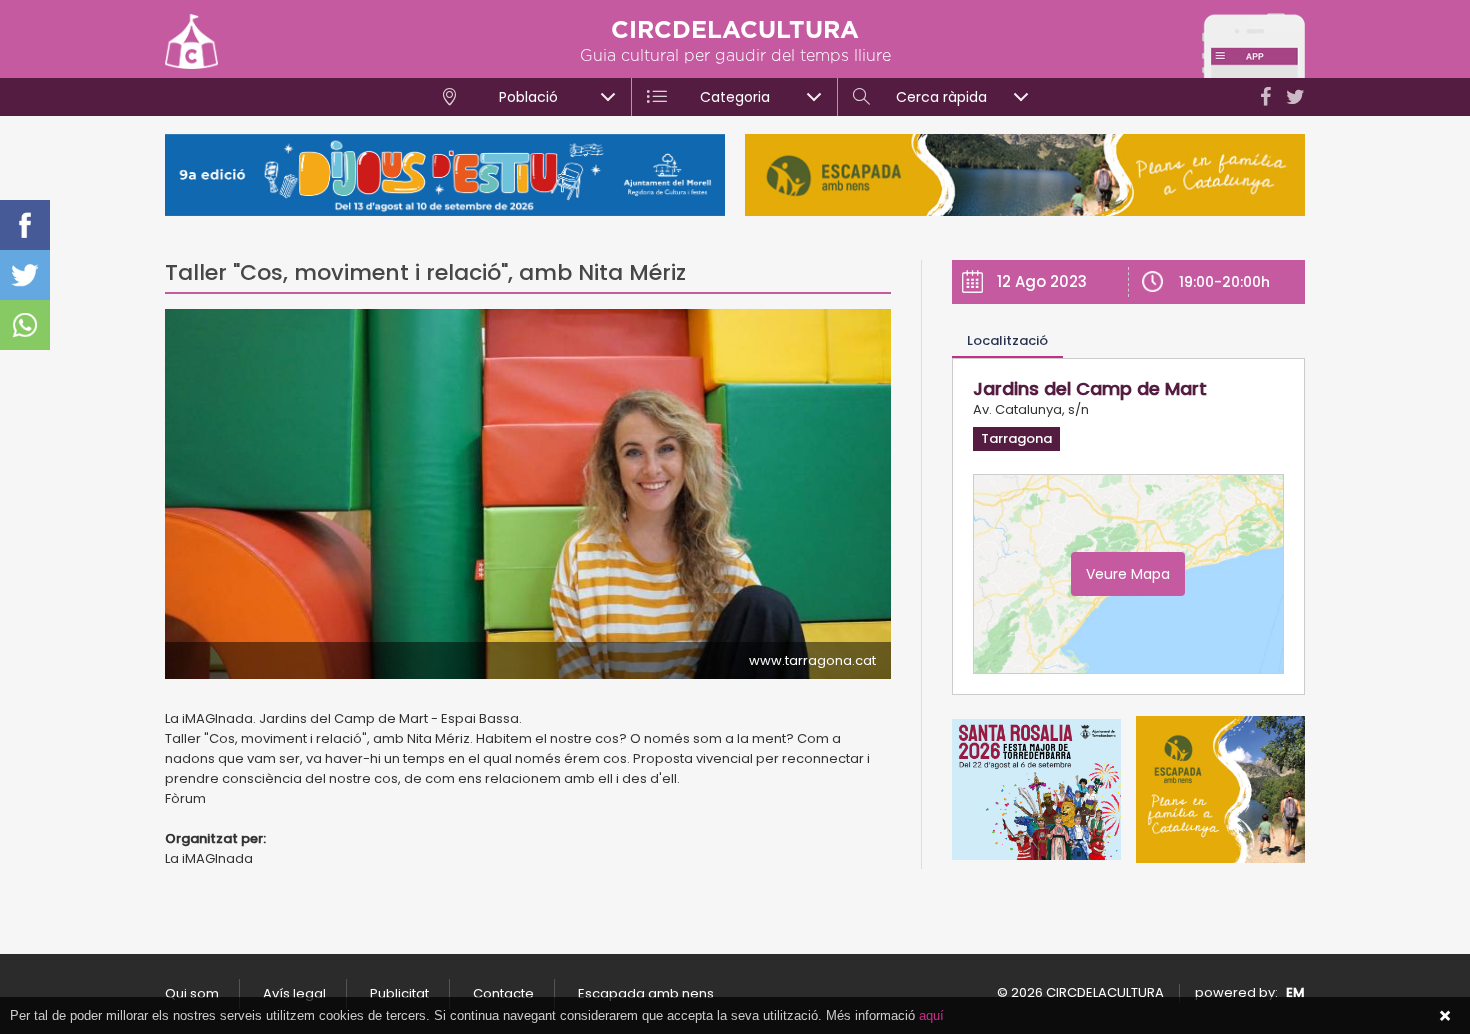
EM (1295, 992)
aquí (931, 1015)
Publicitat (399, 993)
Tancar (1445, 1016)
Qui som (192, 993)
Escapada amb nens (646, 993)
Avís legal (294, 993)
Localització (1007, 340)
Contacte (503, 993)
